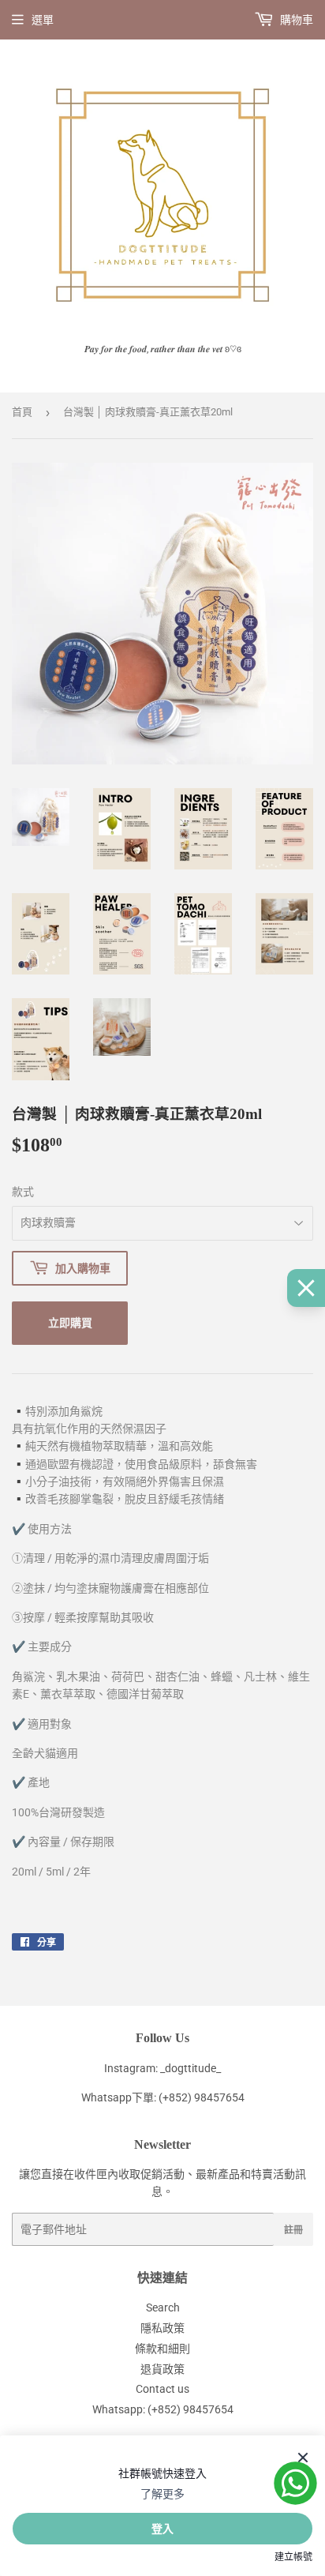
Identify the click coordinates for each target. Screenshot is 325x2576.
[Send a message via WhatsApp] (295, 2483)
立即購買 (70, 1322)
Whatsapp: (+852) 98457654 (163, 2409)
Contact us (162, 2389)
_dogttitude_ (191, 2068)
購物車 (295, 20)
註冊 (293, 2230)
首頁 (22, 412)
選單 (43, 20)
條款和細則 (162, 2349)
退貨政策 (162, 2369)
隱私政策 (162, 2328)
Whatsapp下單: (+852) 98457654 (163, 2097)
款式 (23, 1192)
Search (163, 2308)
